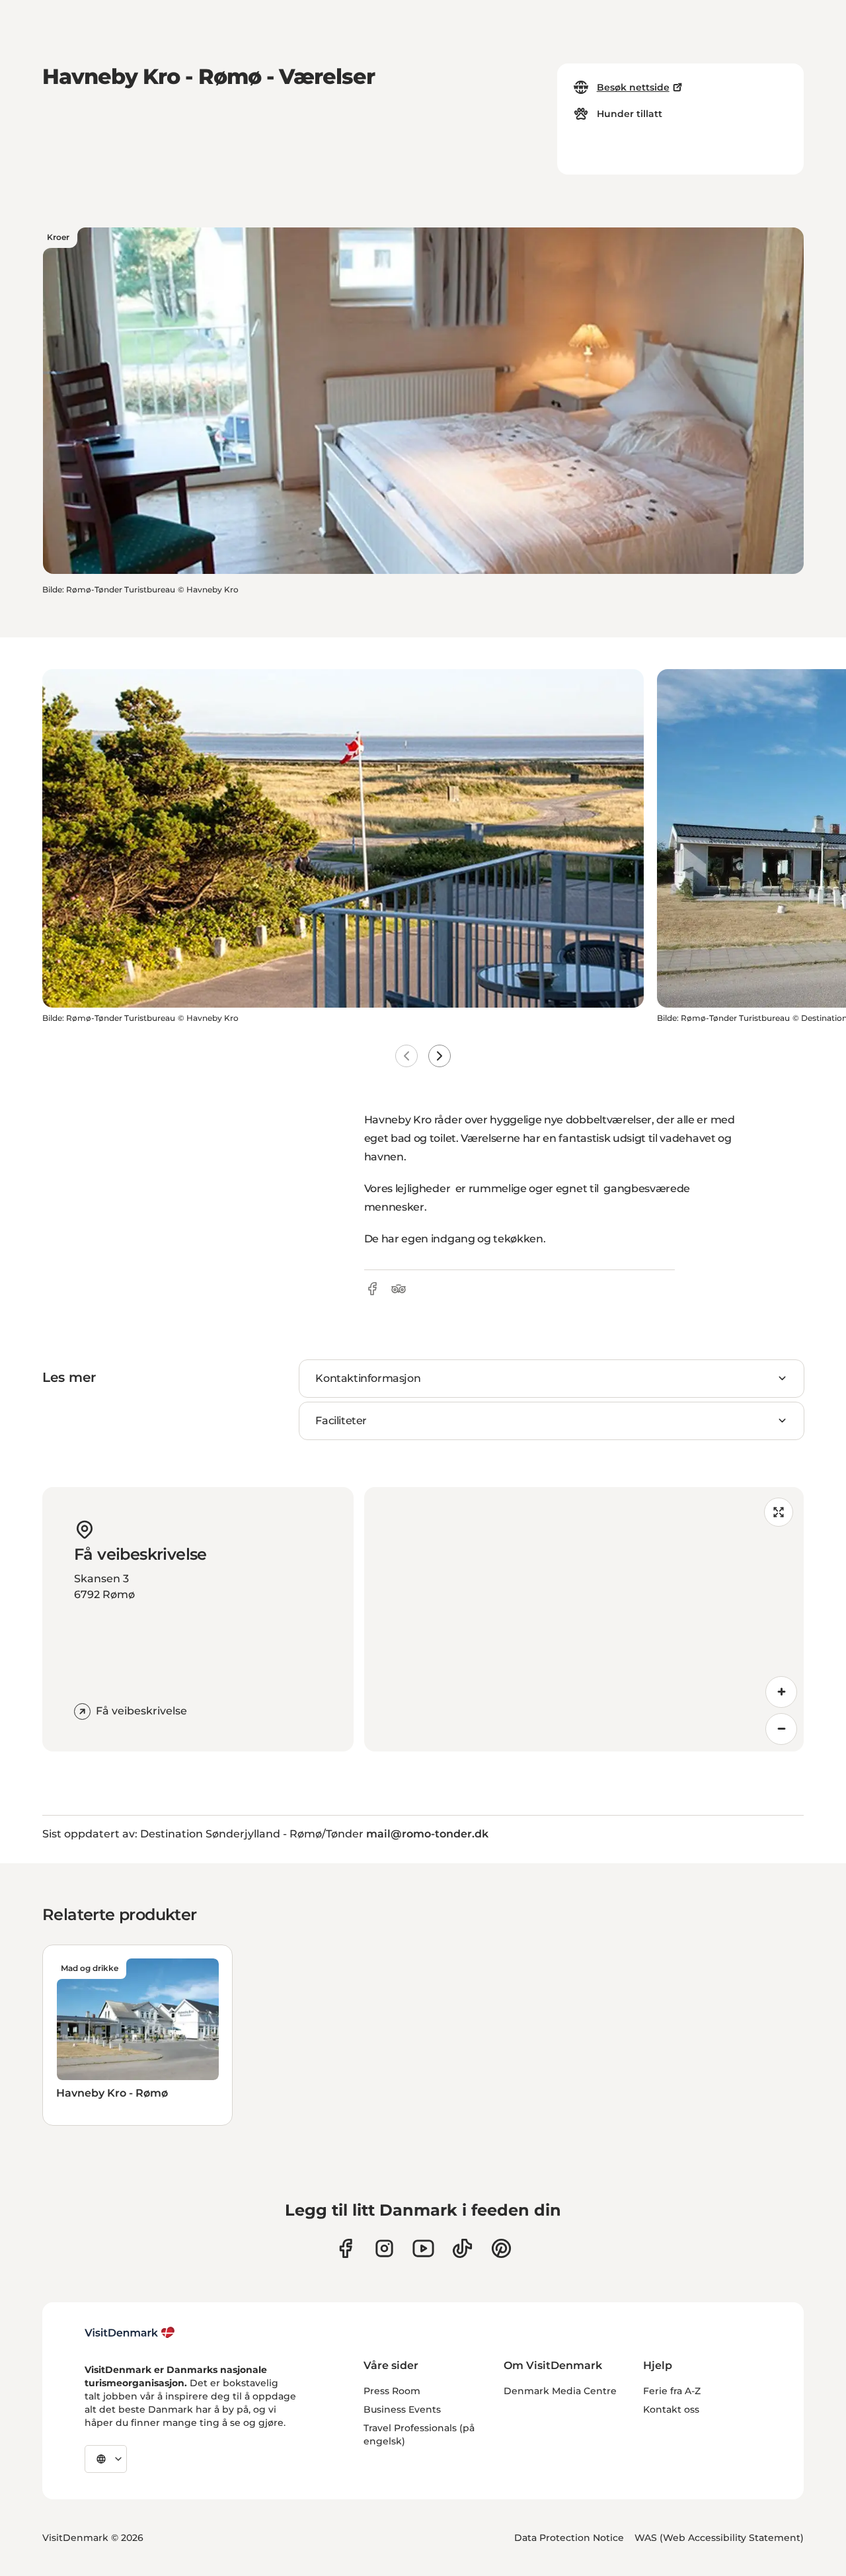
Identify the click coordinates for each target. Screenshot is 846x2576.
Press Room (392, 2391)
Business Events (402, 2409)
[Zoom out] (781, 1729)
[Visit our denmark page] (345, 2248)
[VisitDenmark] (130, 2333)
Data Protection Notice (569, 2538)
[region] (584, 1619)
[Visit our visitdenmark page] (423, 2248)
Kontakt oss (671, 2409)
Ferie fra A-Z (672, 2391)
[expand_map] (779, 1512)
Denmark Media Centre (560, 2391)
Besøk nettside (633, 87)
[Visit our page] (384, 2248)
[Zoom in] (781, 1692)
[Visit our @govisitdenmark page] (462, 2248)
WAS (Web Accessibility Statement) (719, 2538)
